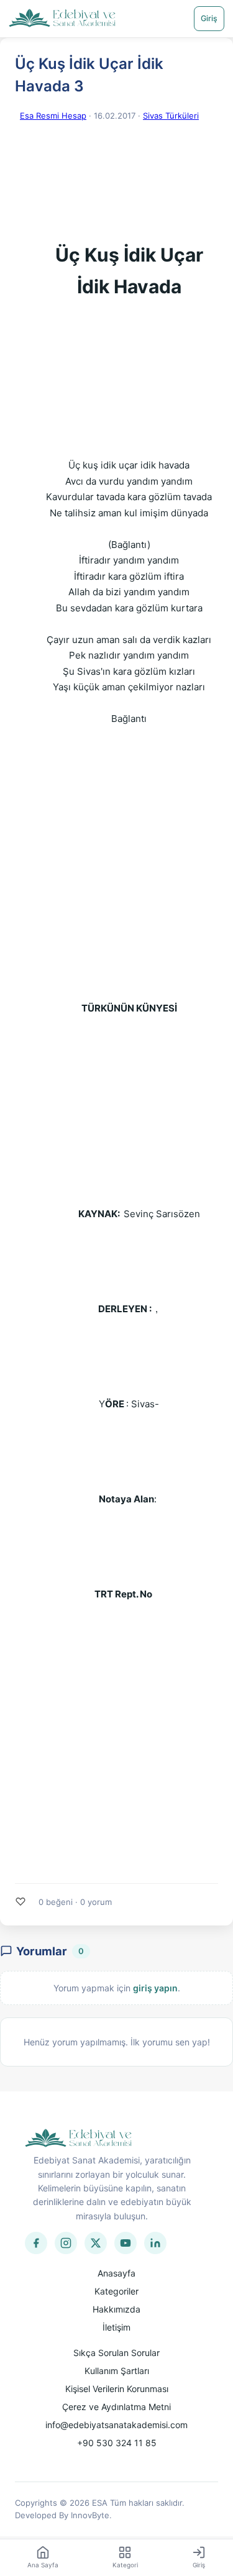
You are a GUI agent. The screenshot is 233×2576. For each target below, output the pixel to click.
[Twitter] (96, 2243)
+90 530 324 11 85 (117, 2443)
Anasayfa (116, 2273)
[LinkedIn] (155, 2243)
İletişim (116, 2327)
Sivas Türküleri (171, 116)
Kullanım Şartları (117, 2371)
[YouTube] (126, 2243)
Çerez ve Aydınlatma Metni (116, 2407)
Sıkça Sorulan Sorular (116, 2353)
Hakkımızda (116, 2309)
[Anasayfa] (62, 19)
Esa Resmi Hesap (53, 116)
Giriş (209, 18)
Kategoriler (116, 2291)
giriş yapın (155, 1988)
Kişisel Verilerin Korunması (117, 2389)
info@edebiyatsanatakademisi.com (116, 2425)
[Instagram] (66, 2243)
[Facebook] (36, 2243)
